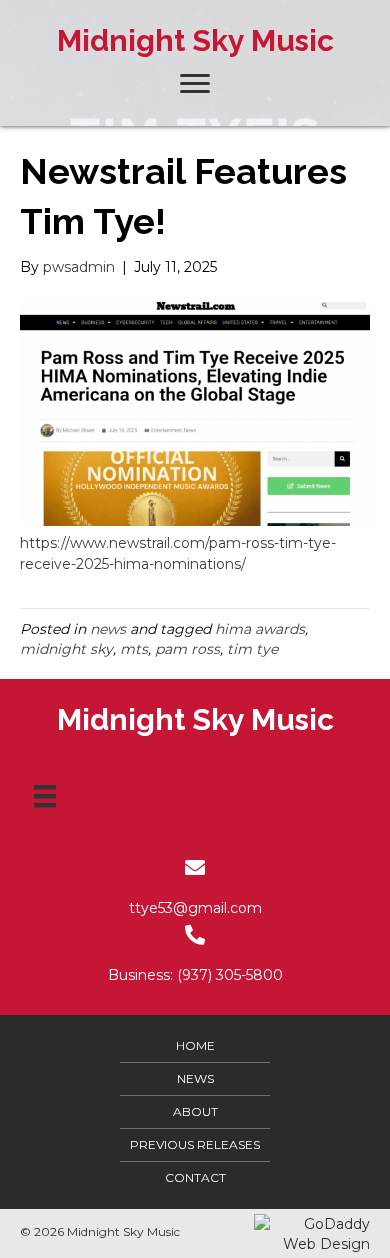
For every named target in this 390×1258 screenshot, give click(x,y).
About (195, 1111)
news (108, 629)
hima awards (260, 629)
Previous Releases (195, 1144)
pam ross (187, 649)
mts (134, 649)
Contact (195, 1177)
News (195, 1078)
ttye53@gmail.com (195, 908)
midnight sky (66, 649)
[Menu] (45, 796)
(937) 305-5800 (230, 975)
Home (195, 1045)
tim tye (252, 649)
